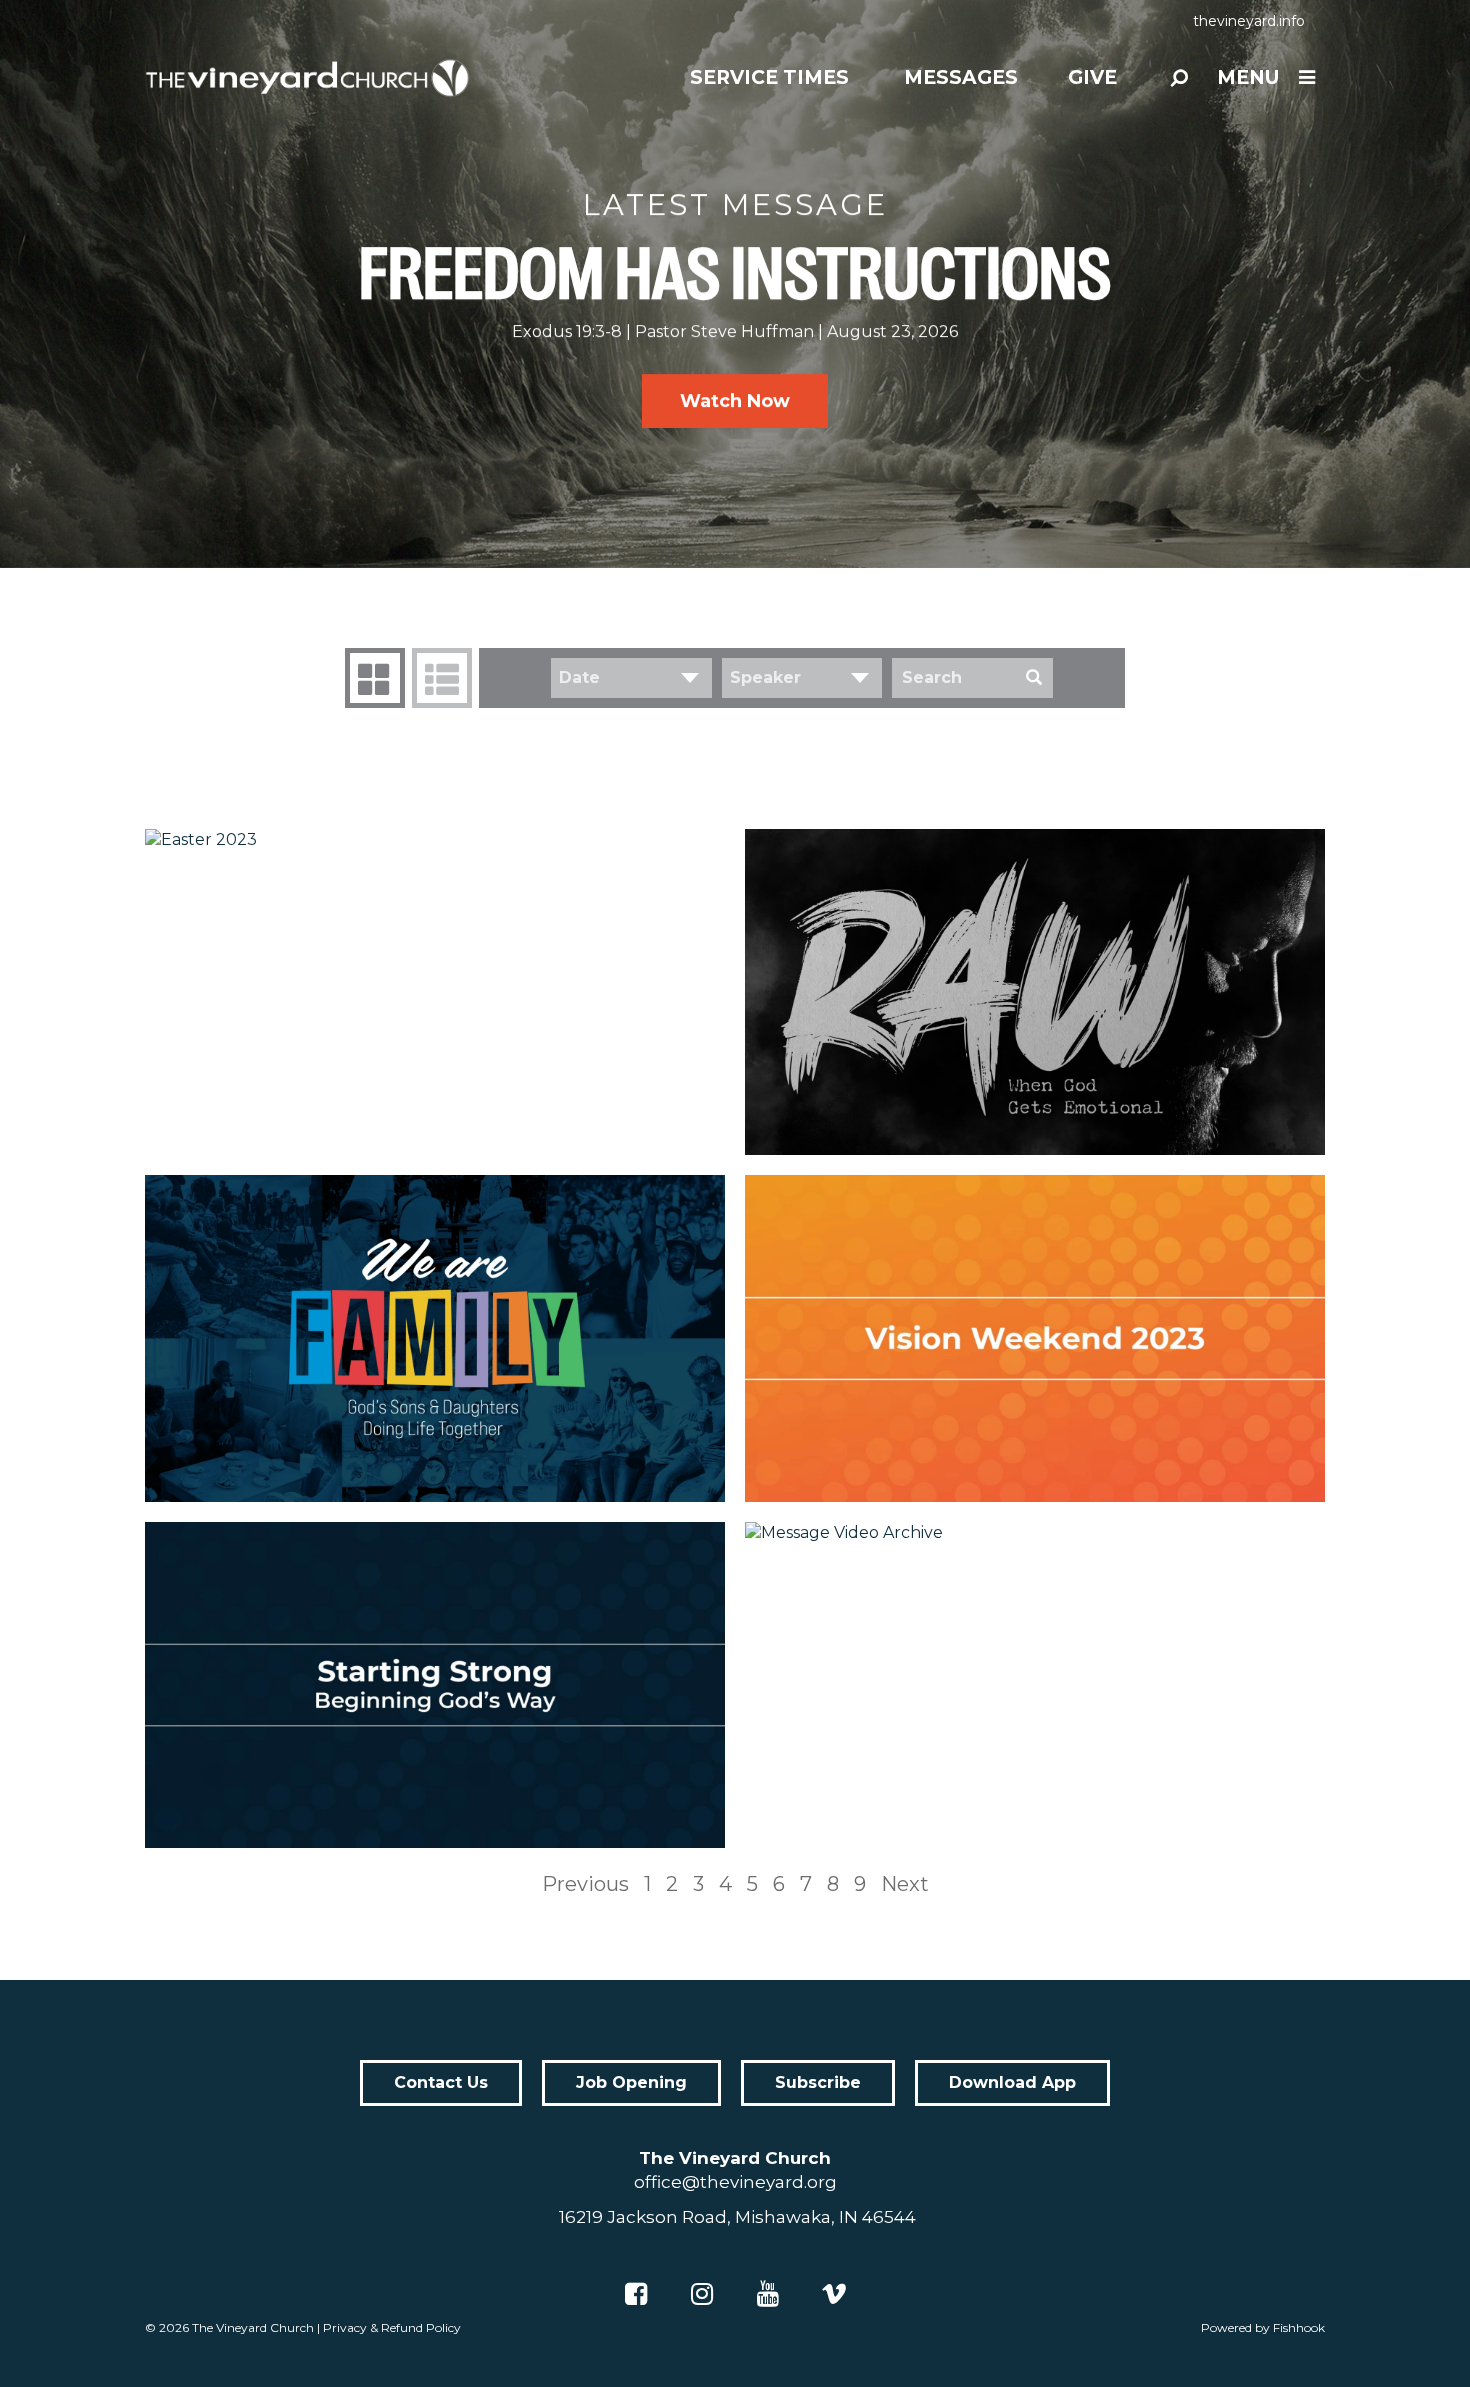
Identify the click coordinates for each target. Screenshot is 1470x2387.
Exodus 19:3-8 (567, 331)
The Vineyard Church (253, 2327)
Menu (1248, 77)
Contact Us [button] (441, 2082)
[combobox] (631, 678)
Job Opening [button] (631, 2082)
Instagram (702, 2294)
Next (905, 1884)
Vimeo (834, 2294)
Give (1092, 77)
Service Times (769, 77)
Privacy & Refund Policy (392, 2327)
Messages (961, 77)
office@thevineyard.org (735, 2182)
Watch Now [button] (735, 401)
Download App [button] (1012, 2082)
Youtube (768, 2294)
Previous (585, 1884)
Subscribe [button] (818, 2082)
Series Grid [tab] (375, 678)
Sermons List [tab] (442, 678)
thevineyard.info (1249, 21)
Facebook (636, 2294)
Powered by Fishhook (1263, 2327)
